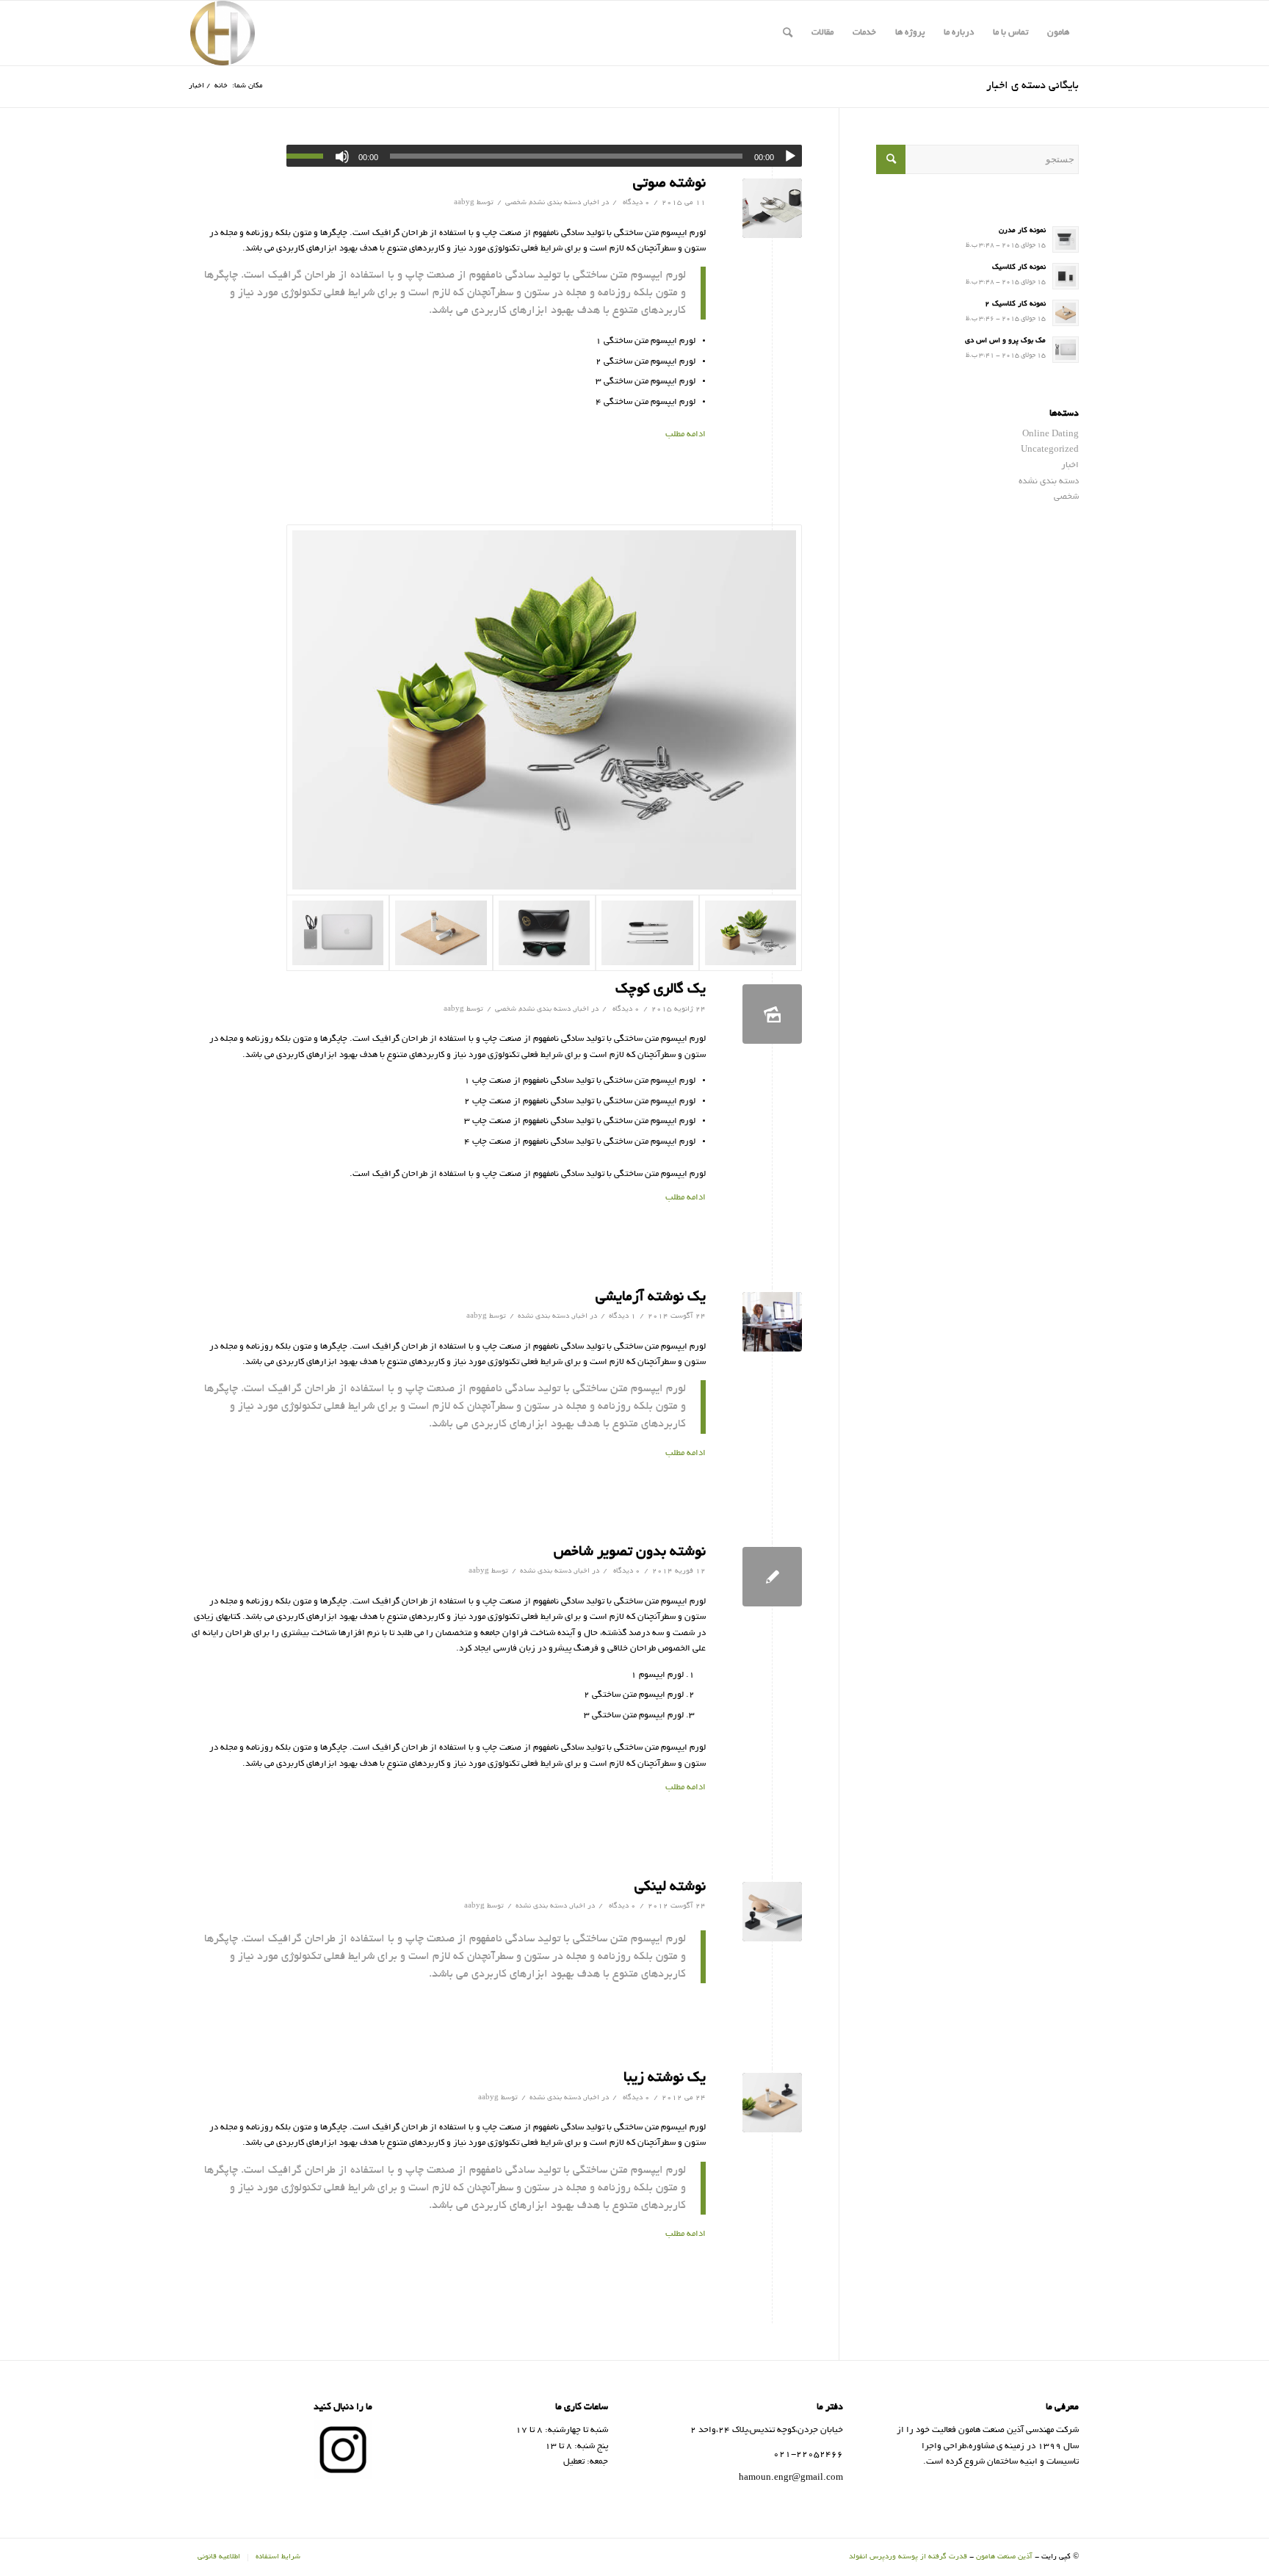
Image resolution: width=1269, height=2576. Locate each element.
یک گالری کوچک (661, 990)
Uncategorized (1050, 450)
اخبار (592, 203)
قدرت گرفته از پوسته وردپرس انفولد (908, 2557)
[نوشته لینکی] (772, 1912)
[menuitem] (1058, 33)
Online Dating (1051, 434)
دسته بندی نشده (555, 203)
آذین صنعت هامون (1004, 2557)
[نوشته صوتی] (772, 208)
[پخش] (790, 156)
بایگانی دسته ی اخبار (1033, 86)
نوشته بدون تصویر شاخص (630, 1552)
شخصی (516, 203)
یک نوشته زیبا (665, 2078)
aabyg (464, 203)
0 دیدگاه (635, 203)
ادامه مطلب (686, 434)
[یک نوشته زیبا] (772, 2103)
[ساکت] (342, 156)
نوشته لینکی (670, 1887)
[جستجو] (788, 33)
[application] (544, 156)
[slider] (308, 156)
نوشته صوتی (669, 184)
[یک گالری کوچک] (772, 1014)
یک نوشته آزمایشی (651, 1298)
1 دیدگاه (622, 1317)
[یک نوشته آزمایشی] (772, 1322)
